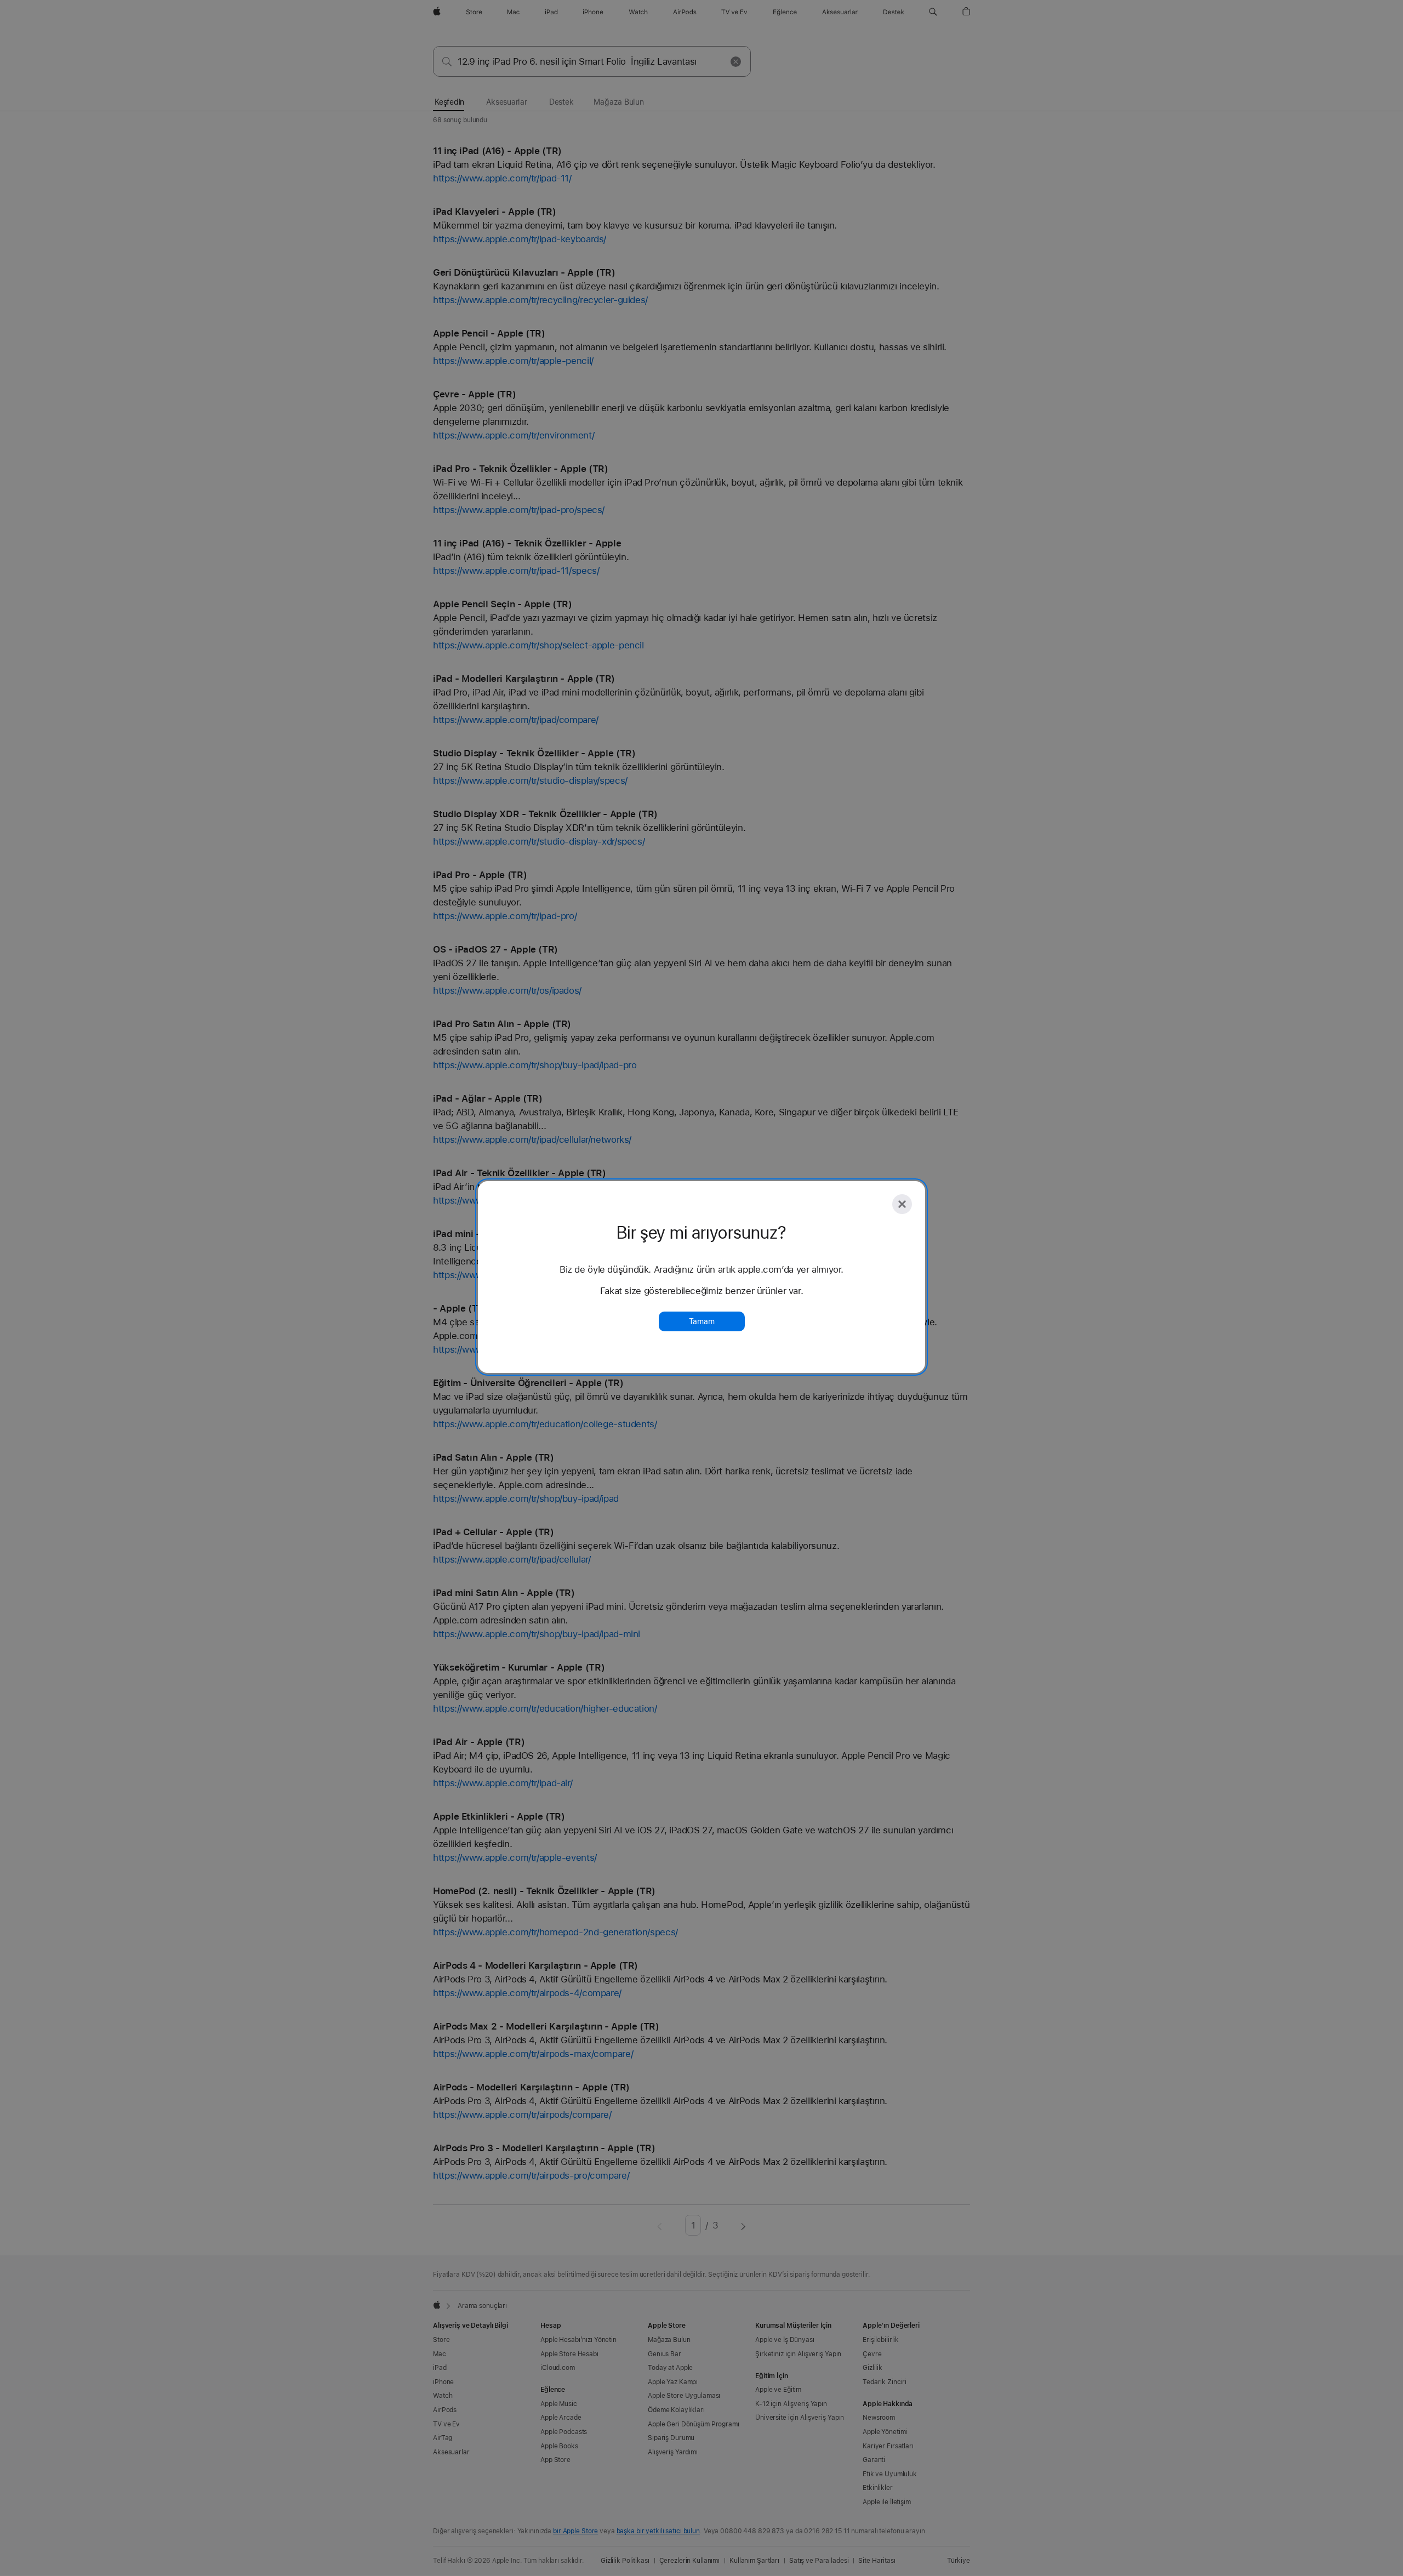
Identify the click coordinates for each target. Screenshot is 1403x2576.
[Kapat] (902, 1204)
